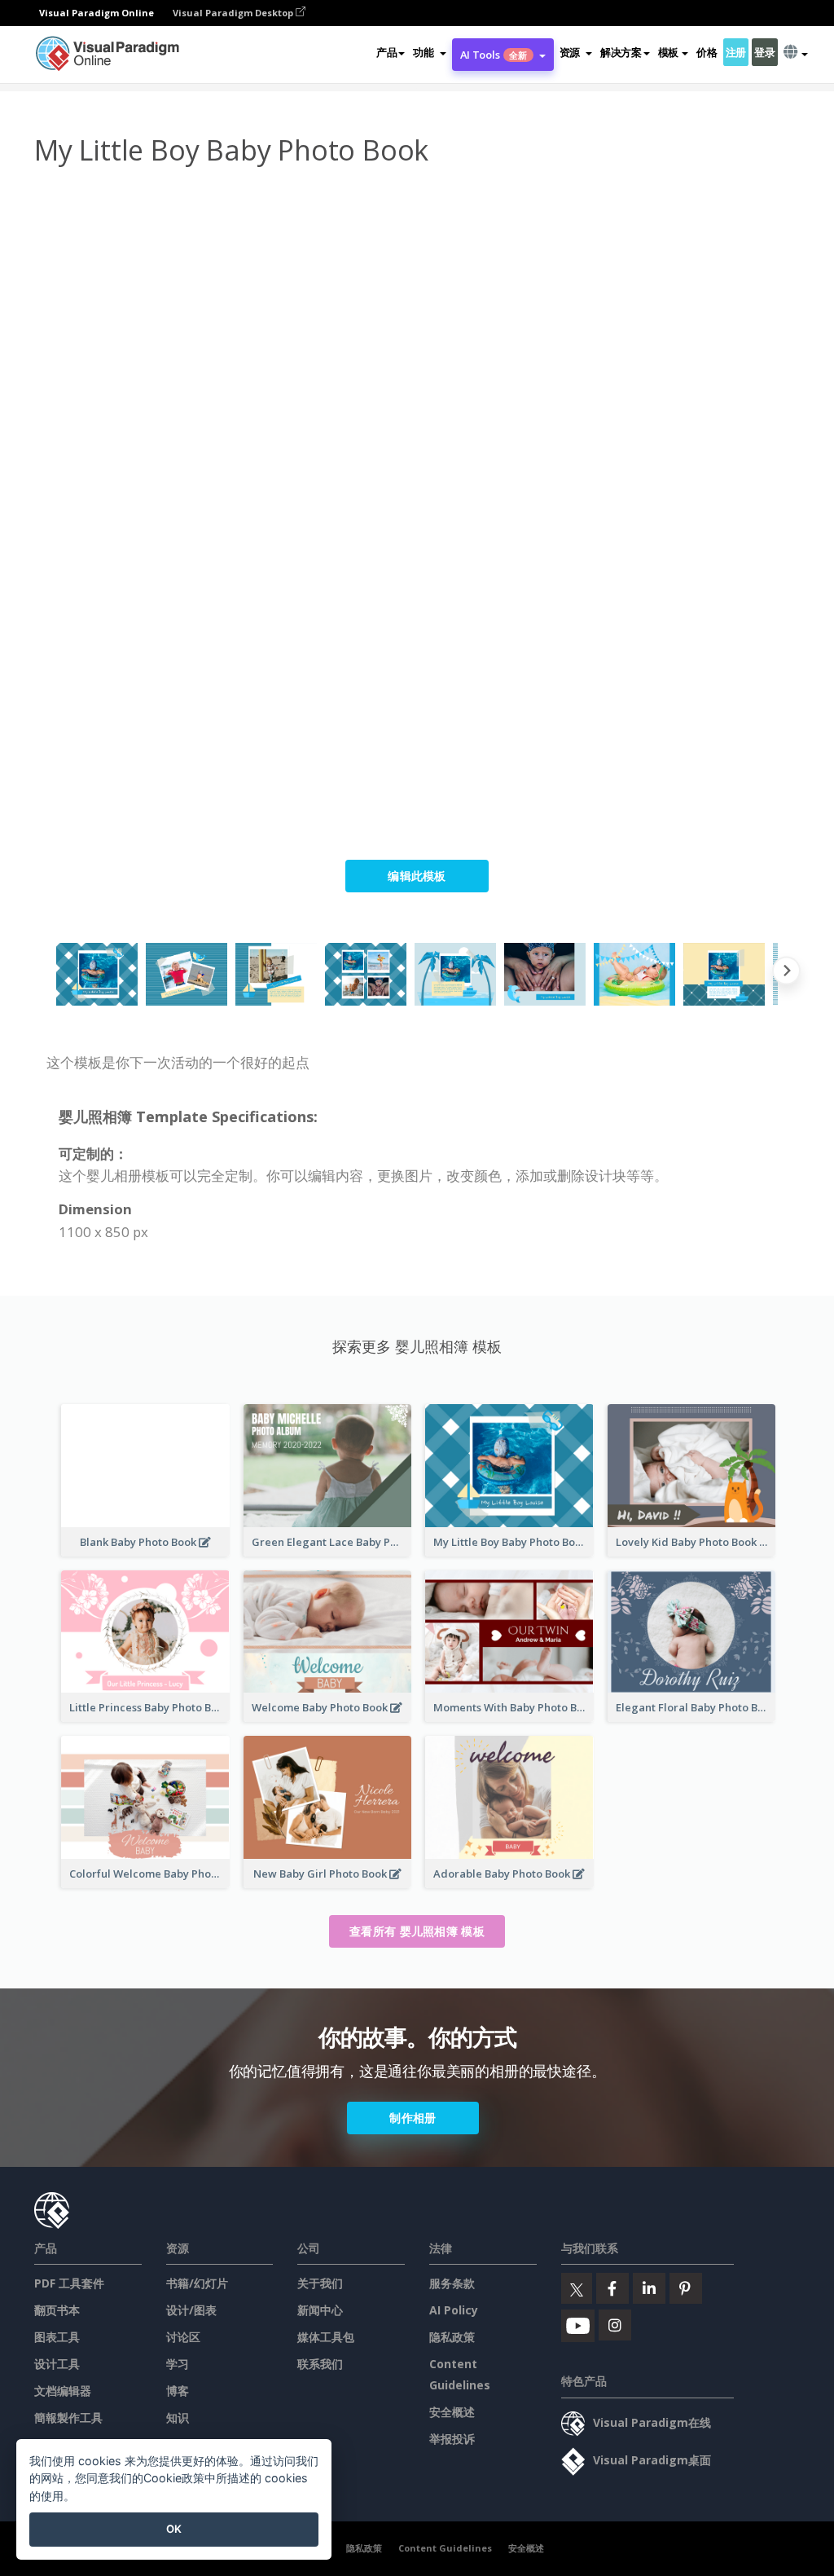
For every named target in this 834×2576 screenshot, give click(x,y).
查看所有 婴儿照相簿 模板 (417, 1931)
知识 (178, 2417)
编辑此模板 (417, 876)
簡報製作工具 (68, 2417)
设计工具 (57, 2364)
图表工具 (57, 2337)
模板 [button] (668, 52)
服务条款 (452, 2283)
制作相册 (413, 2118)
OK (174, 2529)
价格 (707, 52)
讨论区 (183, 2337)
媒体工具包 (326, 2337)
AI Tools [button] (494, 55)
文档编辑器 (63, 2391)
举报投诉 (452, 2439)
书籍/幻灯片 (197, 2283)
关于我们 (320, 2283)
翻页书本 (57, 2310)
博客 (178, 2391)
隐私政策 (452, 2337)
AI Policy (454, 2310)
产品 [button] (386, 52)
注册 (736, 52)
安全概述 (452, 2412)
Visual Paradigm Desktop (234, 13)
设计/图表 (191, 2310)
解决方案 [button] (621, 52)
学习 (178, 2364)
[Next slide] (786, 974)
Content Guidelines (445, 2548)
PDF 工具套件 (69, 2283)
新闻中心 (320, 2310)
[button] (429, 52)
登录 (764, 52)
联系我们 (320, 2364)
